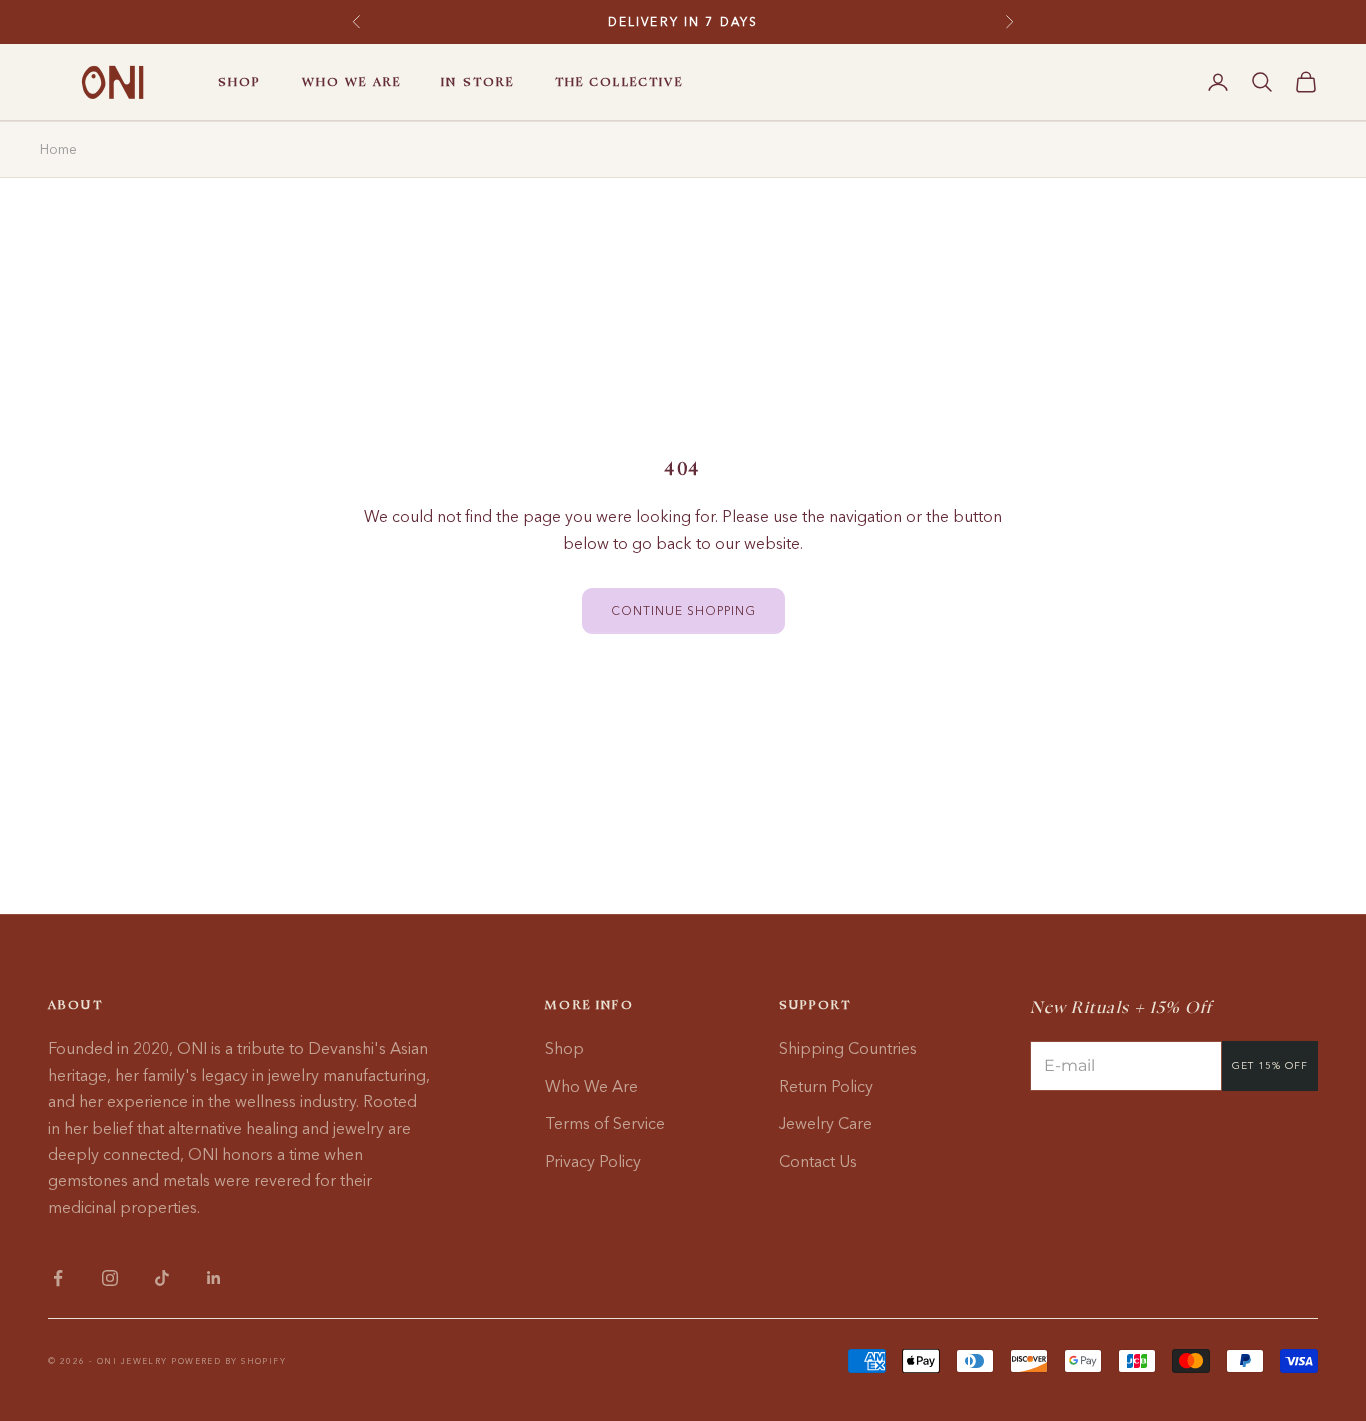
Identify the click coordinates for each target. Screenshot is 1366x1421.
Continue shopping (683, 610)
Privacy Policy (593, 1161)
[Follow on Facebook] (58, 1278)
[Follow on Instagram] (110, 1278)
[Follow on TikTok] (162, 1278)
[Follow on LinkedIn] (214, 1278)
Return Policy (826, 1086)
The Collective (619, 82)
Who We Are (591, 1086)
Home (58, 149)
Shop (564, 1048)
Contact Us (818, 1161)
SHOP (240, 82)
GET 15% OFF (1270, 1065)
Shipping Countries (848, 1048)
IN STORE (477, 82)
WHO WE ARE (352, 82)
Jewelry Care (825, 1123)
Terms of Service (605, 1123)
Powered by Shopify (228, 1361)
